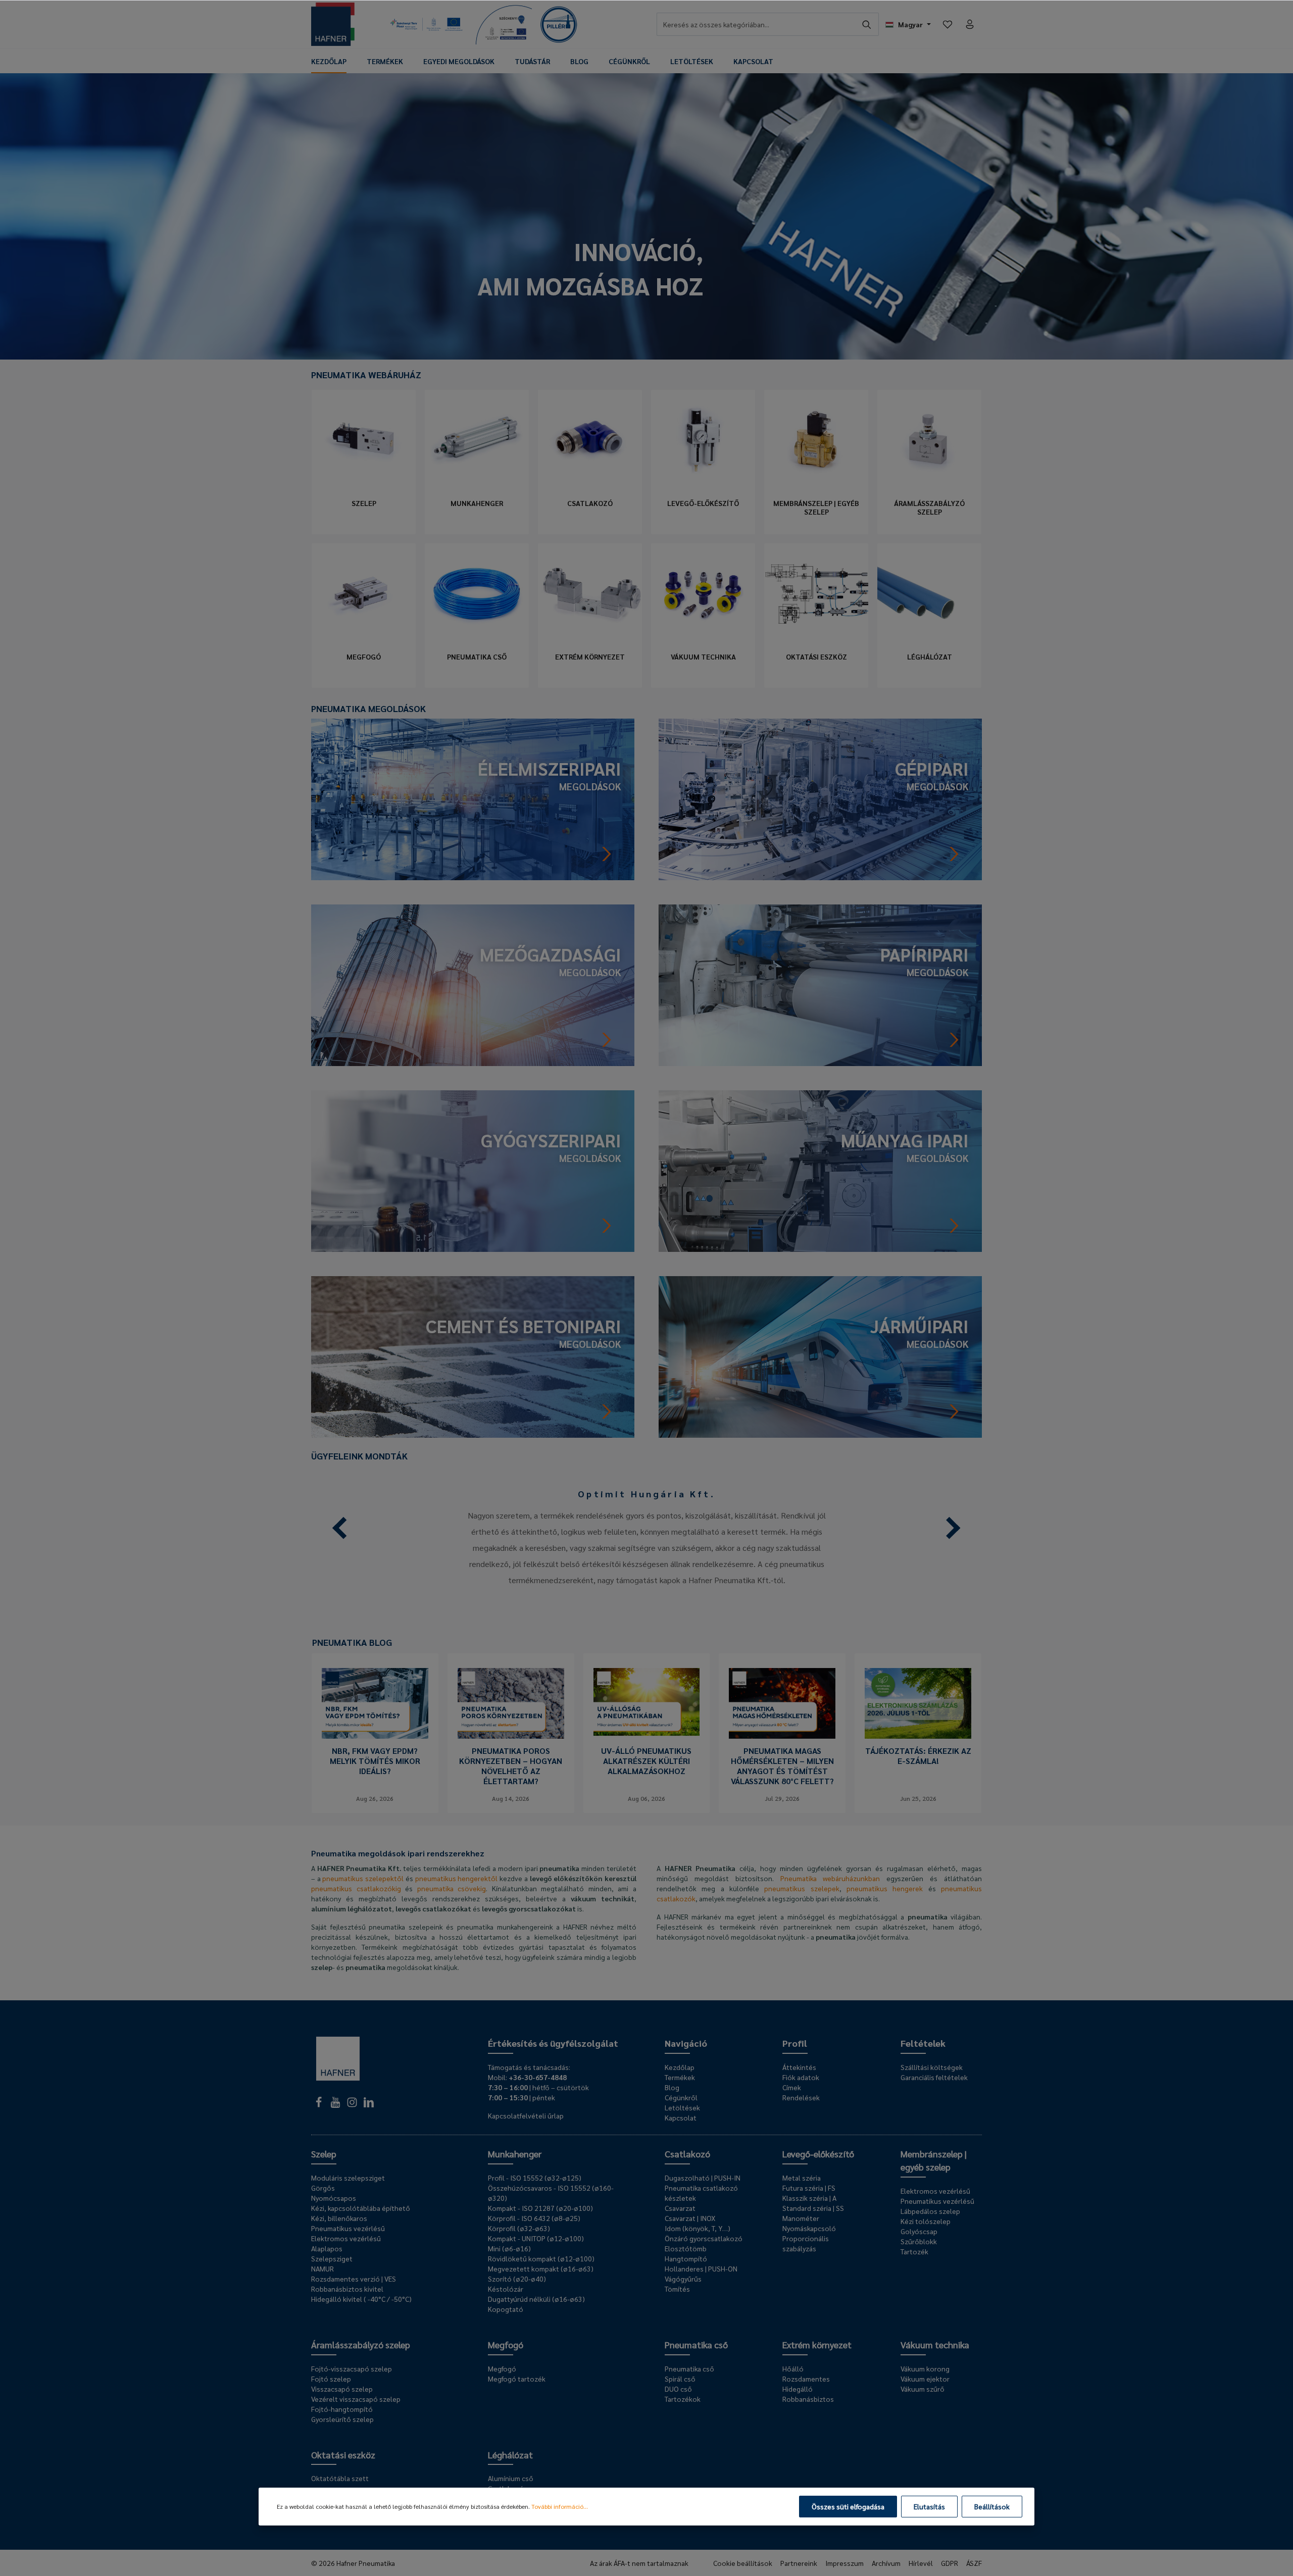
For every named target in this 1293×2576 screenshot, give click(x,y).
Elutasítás (929, 2506)
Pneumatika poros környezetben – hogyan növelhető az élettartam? (511, 1766)
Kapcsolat (681, 2117)
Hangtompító (686, 2258)
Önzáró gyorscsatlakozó (704, 2238)
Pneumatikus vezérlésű (348, 2228)
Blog (672, 2087)
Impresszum (844, 2563)
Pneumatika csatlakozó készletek (701, 2193)
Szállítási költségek (932, 2067)
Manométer (801, 2218)
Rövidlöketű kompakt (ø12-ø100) (541, 2258)
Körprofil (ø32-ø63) (519, 2228)
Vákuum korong (925, 2368)
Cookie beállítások (743, 2563)
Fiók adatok (801, 2077)
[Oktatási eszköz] (816, 594)
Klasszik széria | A (809, 2198)
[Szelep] (364, 440)
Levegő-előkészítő (703, 503)
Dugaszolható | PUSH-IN (703, 2178)
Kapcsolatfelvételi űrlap (526, 2115)
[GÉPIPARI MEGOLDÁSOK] (820, 798)
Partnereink (799, 2563)
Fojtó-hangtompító (342, 2409)
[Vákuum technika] (703, 594)
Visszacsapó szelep (342, 2389)
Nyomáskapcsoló (809, 2228)
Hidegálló (798, 2389)
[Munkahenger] (477, 440)
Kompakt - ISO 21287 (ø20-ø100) (540, 2208)
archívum (886, 2563)
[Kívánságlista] (948, 24)
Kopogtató (506, 2309)
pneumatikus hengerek (885, 1888)
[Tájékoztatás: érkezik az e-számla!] (918, 1703)
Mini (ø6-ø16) (509, 2248)
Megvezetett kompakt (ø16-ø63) (541, 2268)
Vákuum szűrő (923, 2389)
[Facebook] (319, 2105)
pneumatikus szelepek (802, 1888)
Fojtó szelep (331, 2379)
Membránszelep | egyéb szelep (816, 508)
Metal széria (802, 2178)
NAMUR (322, 2268)
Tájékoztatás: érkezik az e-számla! (918, 1756)
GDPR (950, 2563)
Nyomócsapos (334, 2198)
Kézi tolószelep (926, 2221)
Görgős (323, 2188)
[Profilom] (970, 24)
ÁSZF (974, 2563)
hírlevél (921, 2563)
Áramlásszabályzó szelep (929, 508)
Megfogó (364, 657)
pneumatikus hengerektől (457, 1878)
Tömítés (677, 2289)
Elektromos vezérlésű (346, 2238)
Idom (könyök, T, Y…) (698, 2228)
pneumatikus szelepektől (363, 1878)
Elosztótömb (686, 2248)
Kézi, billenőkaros (339, 2218)
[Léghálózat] (929, 594)
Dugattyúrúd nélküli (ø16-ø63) (536, 2299)
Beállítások (992, 2506)
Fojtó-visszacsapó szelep (352, 2368)
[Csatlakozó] (590, 440)
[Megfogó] (364, 594)
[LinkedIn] (369, 2105)
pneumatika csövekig (452, 1888)
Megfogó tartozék (517, 2379)
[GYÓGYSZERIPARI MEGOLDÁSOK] (473, 1170)
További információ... (560, 2506)
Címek (792, 2087)
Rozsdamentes (806, 2379)
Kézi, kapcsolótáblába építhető (361, 2208)
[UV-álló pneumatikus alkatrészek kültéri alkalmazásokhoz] (647, 1703)
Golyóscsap (919, 2231)
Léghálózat (930, 657)
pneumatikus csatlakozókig (356, 1888)
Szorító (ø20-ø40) (517, 2279)
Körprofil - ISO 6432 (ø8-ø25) (534, 2218)
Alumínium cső (511, 2478)
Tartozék (914, 2251)
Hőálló (793, 2368)
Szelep (364, 503)
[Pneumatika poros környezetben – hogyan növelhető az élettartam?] (511, 1703)
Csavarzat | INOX (690, 2218)
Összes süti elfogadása (848, 2506)
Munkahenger (477, 503)
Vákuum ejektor (925, 2379)
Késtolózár (506, 2289)
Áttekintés (799, 2067)
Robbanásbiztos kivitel (347, 2289)
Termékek (680, 2077)
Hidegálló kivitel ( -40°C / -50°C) (361, 2299)
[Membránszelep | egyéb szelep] (816, 440)
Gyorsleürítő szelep (342, 2419)
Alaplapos (327, 2248)
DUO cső (678, 2389)
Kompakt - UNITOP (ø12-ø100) (536, 2238)
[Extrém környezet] (590, 594)
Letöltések (682, 2107)
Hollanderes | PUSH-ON (701, 2268)
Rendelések (801, 2097)
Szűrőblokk (919, 2241)
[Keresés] (867, 24)
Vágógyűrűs (683, 2279)
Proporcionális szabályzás (806, 2243)
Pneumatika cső (477, 657)
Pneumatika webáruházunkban (830, 1878)
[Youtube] (336, 2105)
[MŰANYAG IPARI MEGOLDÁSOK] (820, 1170)
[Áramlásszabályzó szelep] (929, 440)
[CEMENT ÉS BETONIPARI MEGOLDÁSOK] (473, 1356)
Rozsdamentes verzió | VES (354, 2279)
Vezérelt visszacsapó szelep (356, 2399)
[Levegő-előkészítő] (703, 440)
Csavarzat (680, 2208)
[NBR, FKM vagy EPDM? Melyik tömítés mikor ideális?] (375, 1703)
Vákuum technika (703, 657)
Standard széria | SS (813, 2208)
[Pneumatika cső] (477, 594)
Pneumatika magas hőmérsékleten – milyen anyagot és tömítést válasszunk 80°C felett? (782, 1766)
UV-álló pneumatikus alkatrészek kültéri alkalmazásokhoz (646, 1761)
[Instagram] (353, 2105)
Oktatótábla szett (340, 2478)
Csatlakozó (590, 503)
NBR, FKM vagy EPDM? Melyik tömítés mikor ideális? (375, 1761)
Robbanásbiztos (808, 2399)
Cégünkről (681, 2097)
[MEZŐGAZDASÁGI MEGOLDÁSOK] (473, 984)
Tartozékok (683, 2399)
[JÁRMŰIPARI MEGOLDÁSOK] (820, 1356)
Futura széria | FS (809, 2188)
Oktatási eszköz (816, 657)
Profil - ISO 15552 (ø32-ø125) (535, 2178)
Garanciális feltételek (934, 2077)
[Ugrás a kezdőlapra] (333, 24)
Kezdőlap (680, 2067)
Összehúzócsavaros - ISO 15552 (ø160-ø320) (551, 2193)
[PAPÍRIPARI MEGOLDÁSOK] (820, 984)
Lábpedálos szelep (930, 2211)
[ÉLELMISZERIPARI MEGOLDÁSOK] (473, 798)
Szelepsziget (332, 2258)
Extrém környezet (590, 657)
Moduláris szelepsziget (348, 2178)
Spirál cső (680, 2379)
